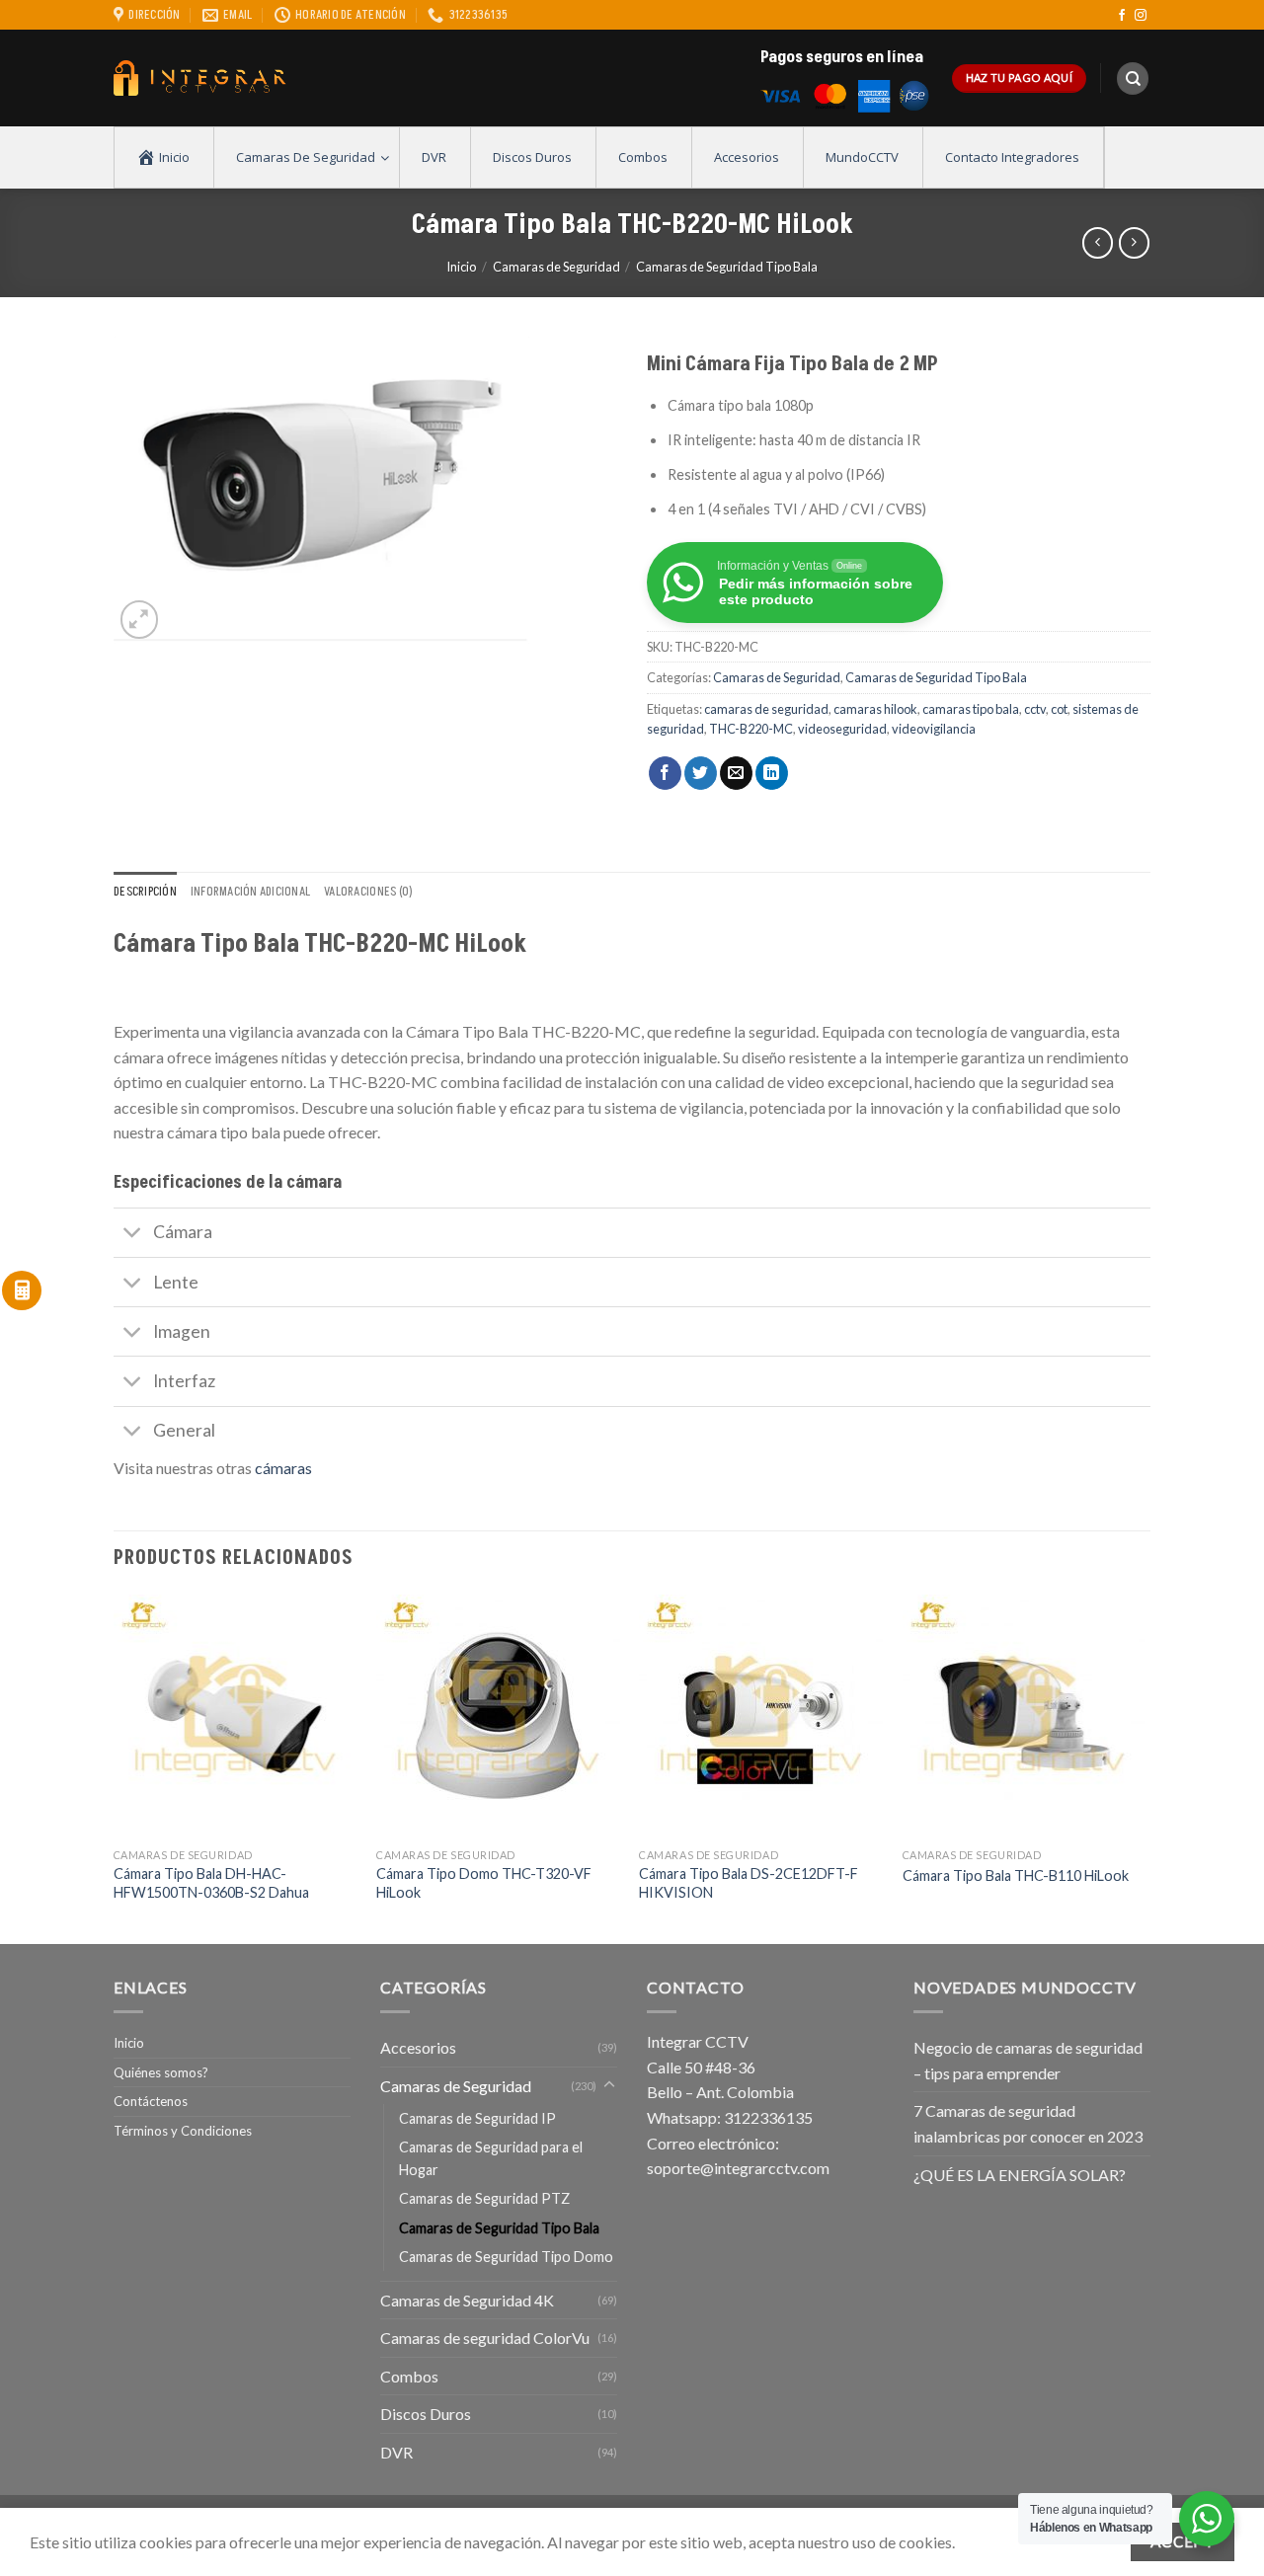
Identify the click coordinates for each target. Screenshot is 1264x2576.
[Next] (1145, 1767)
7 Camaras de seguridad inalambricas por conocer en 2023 (1028, 2123)
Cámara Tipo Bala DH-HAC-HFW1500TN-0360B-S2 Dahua (211, 1883)
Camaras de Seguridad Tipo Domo (506, 2257)
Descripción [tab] (145, 892)
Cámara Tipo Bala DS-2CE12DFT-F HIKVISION (749, 1883)
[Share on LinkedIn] (772, 773)
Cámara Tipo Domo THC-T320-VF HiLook (484, 1883)
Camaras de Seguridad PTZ (484, 2198)
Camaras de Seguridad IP (477, 2118)
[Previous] (115, 1767)
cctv (1035, 709)
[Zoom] (140, 620)
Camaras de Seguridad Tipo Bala (727, 267)
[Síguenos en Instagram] (1141, 16)
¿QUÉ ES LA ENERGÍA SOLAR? (1020, 2175)
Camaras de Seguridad (556, 267)
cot (1059, 709)
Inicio (461, 267)
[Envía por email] (736, 773)
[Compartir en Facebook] (665, 773)
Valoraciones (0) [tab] (368, 892)
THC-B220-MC (751, 729)
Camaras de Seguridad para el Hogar (491, 2158)
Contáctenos (151, 2101)
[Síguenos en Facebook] (1122, 16)
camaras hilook (875, 709)
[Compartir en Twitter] (701, 773)
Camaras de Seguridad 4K (467, 2300)
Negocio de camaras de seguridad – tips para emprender (1028, 2060)
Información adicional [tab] (250, 892)
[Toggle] (133, 1235)
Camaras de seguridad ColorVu (485, 2338)
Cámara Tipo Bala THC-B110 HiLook (1016, 1875)
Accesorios (418, 2047)
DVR (396, 2452)
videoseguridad (842, 729)
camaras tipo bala (971, 709)
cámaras (283, 1468)
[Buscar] (1133, 78)
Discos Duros (426, 2414)
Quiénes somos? (161, 2072)
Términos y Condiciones (183, 2131)
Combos (409, 2376)
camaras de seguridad (766, 709)
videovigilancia (934, 729)
